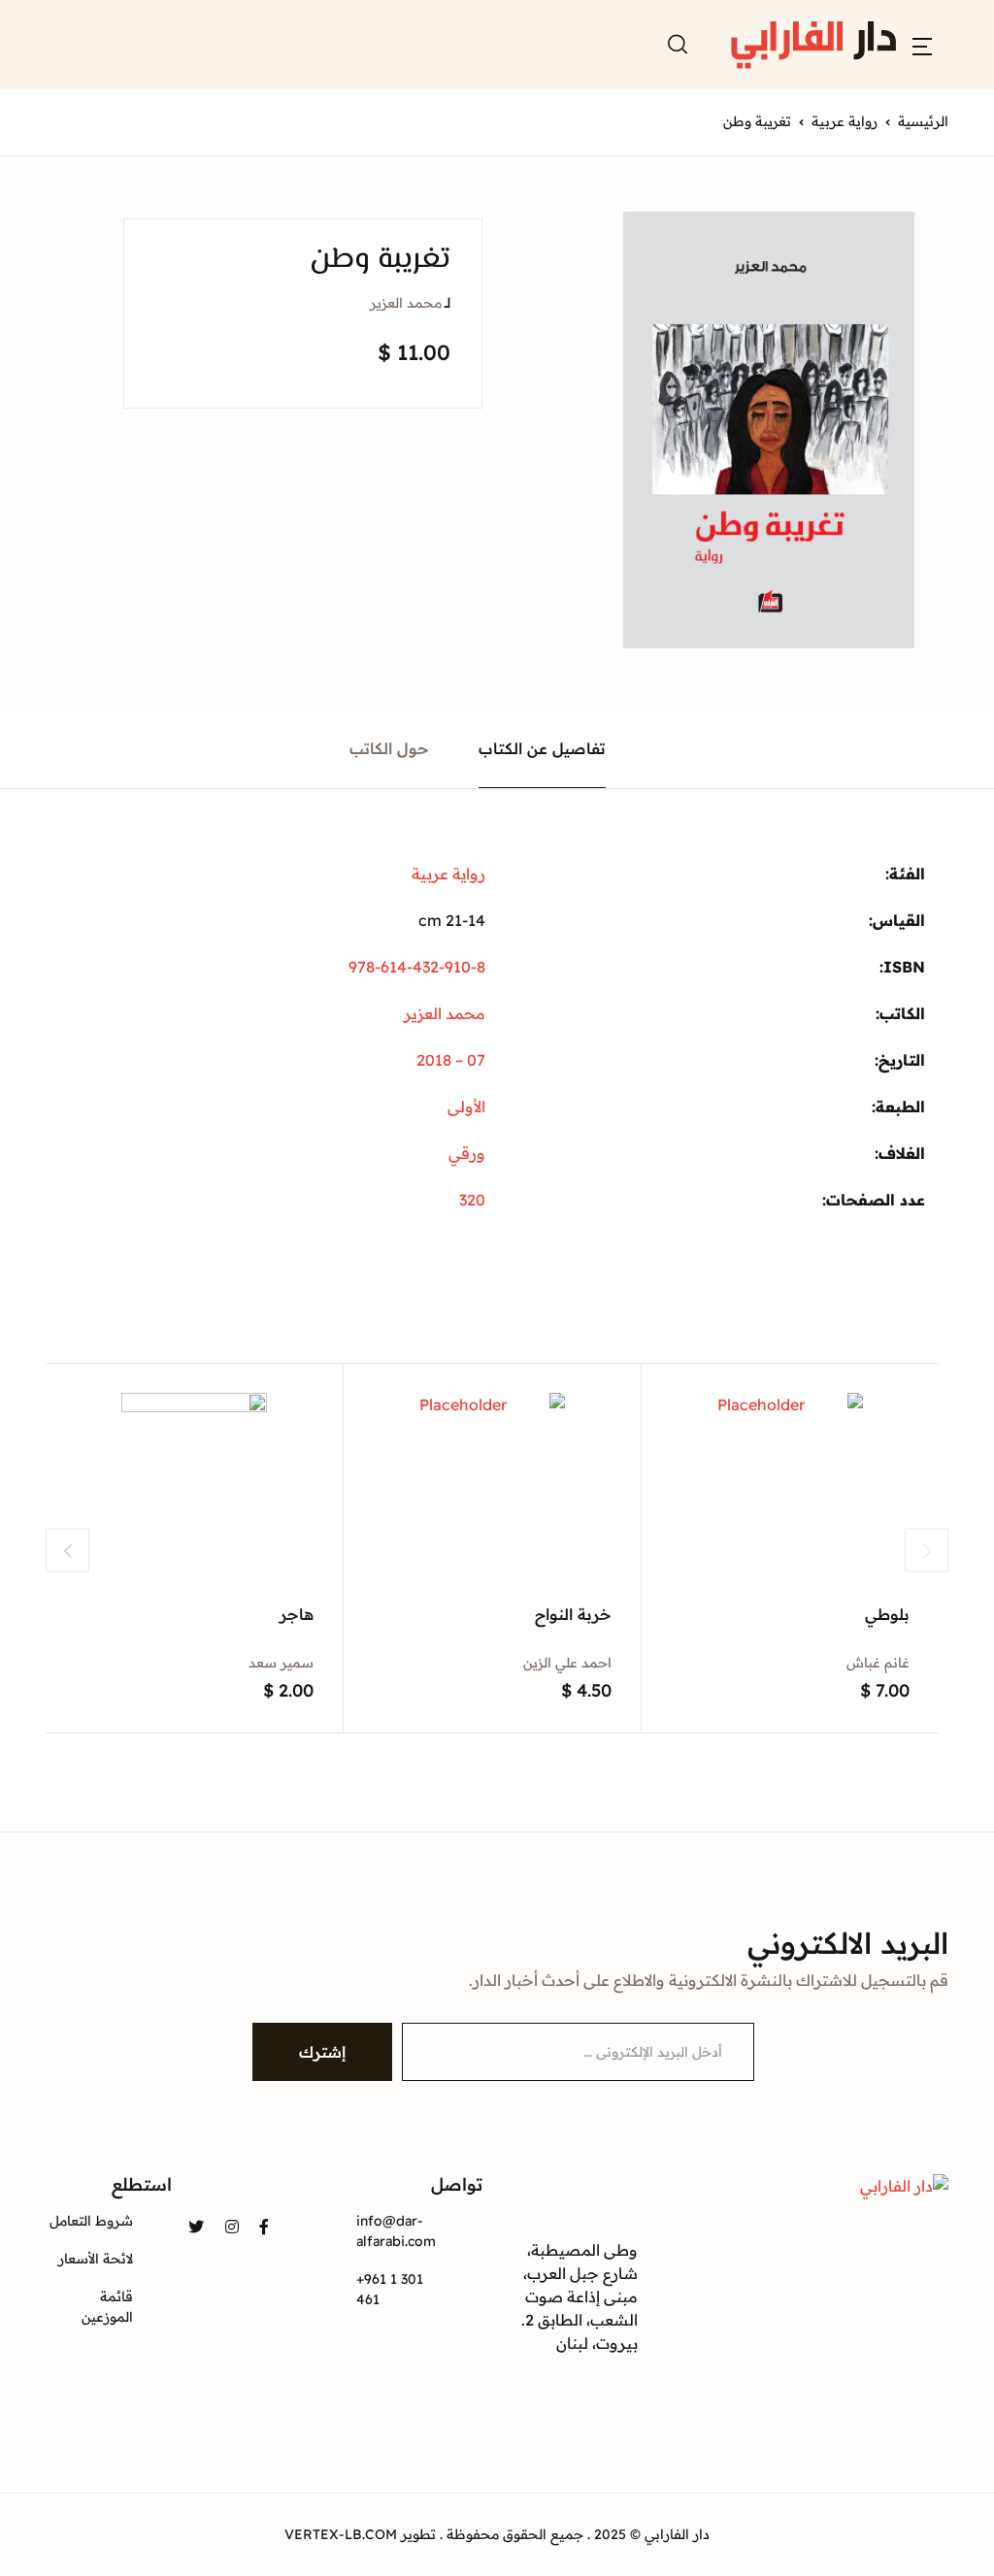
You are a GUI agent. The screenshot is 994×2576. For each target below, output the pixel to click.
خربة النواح (573, 1614)
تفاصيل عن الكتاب (542, 748)
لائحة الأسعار (96, 2259)
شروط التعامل (91, 2221)
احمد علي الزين (567, 1663)
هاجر (297, 1614)
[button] (922, 45)
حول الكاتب (389, 748)
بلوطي (887, 1614)
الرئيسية (923, 121)
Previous (67, 1551)
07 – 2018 (451, 1060)
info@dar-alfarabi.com (396, 2231)
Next (927, 1551)
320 (472, 1200)
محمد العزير (406, 303)
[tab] (543, 749)
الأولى (466, 1106)
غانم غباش (878, 1663)
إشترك (322, 2052)
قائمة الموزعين (107, 2307)
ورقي (467, 1153)
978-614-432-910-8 (417, 967)
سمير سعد (281, 1663)
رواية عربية (845, 121)
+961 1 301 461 (390, 2289)
